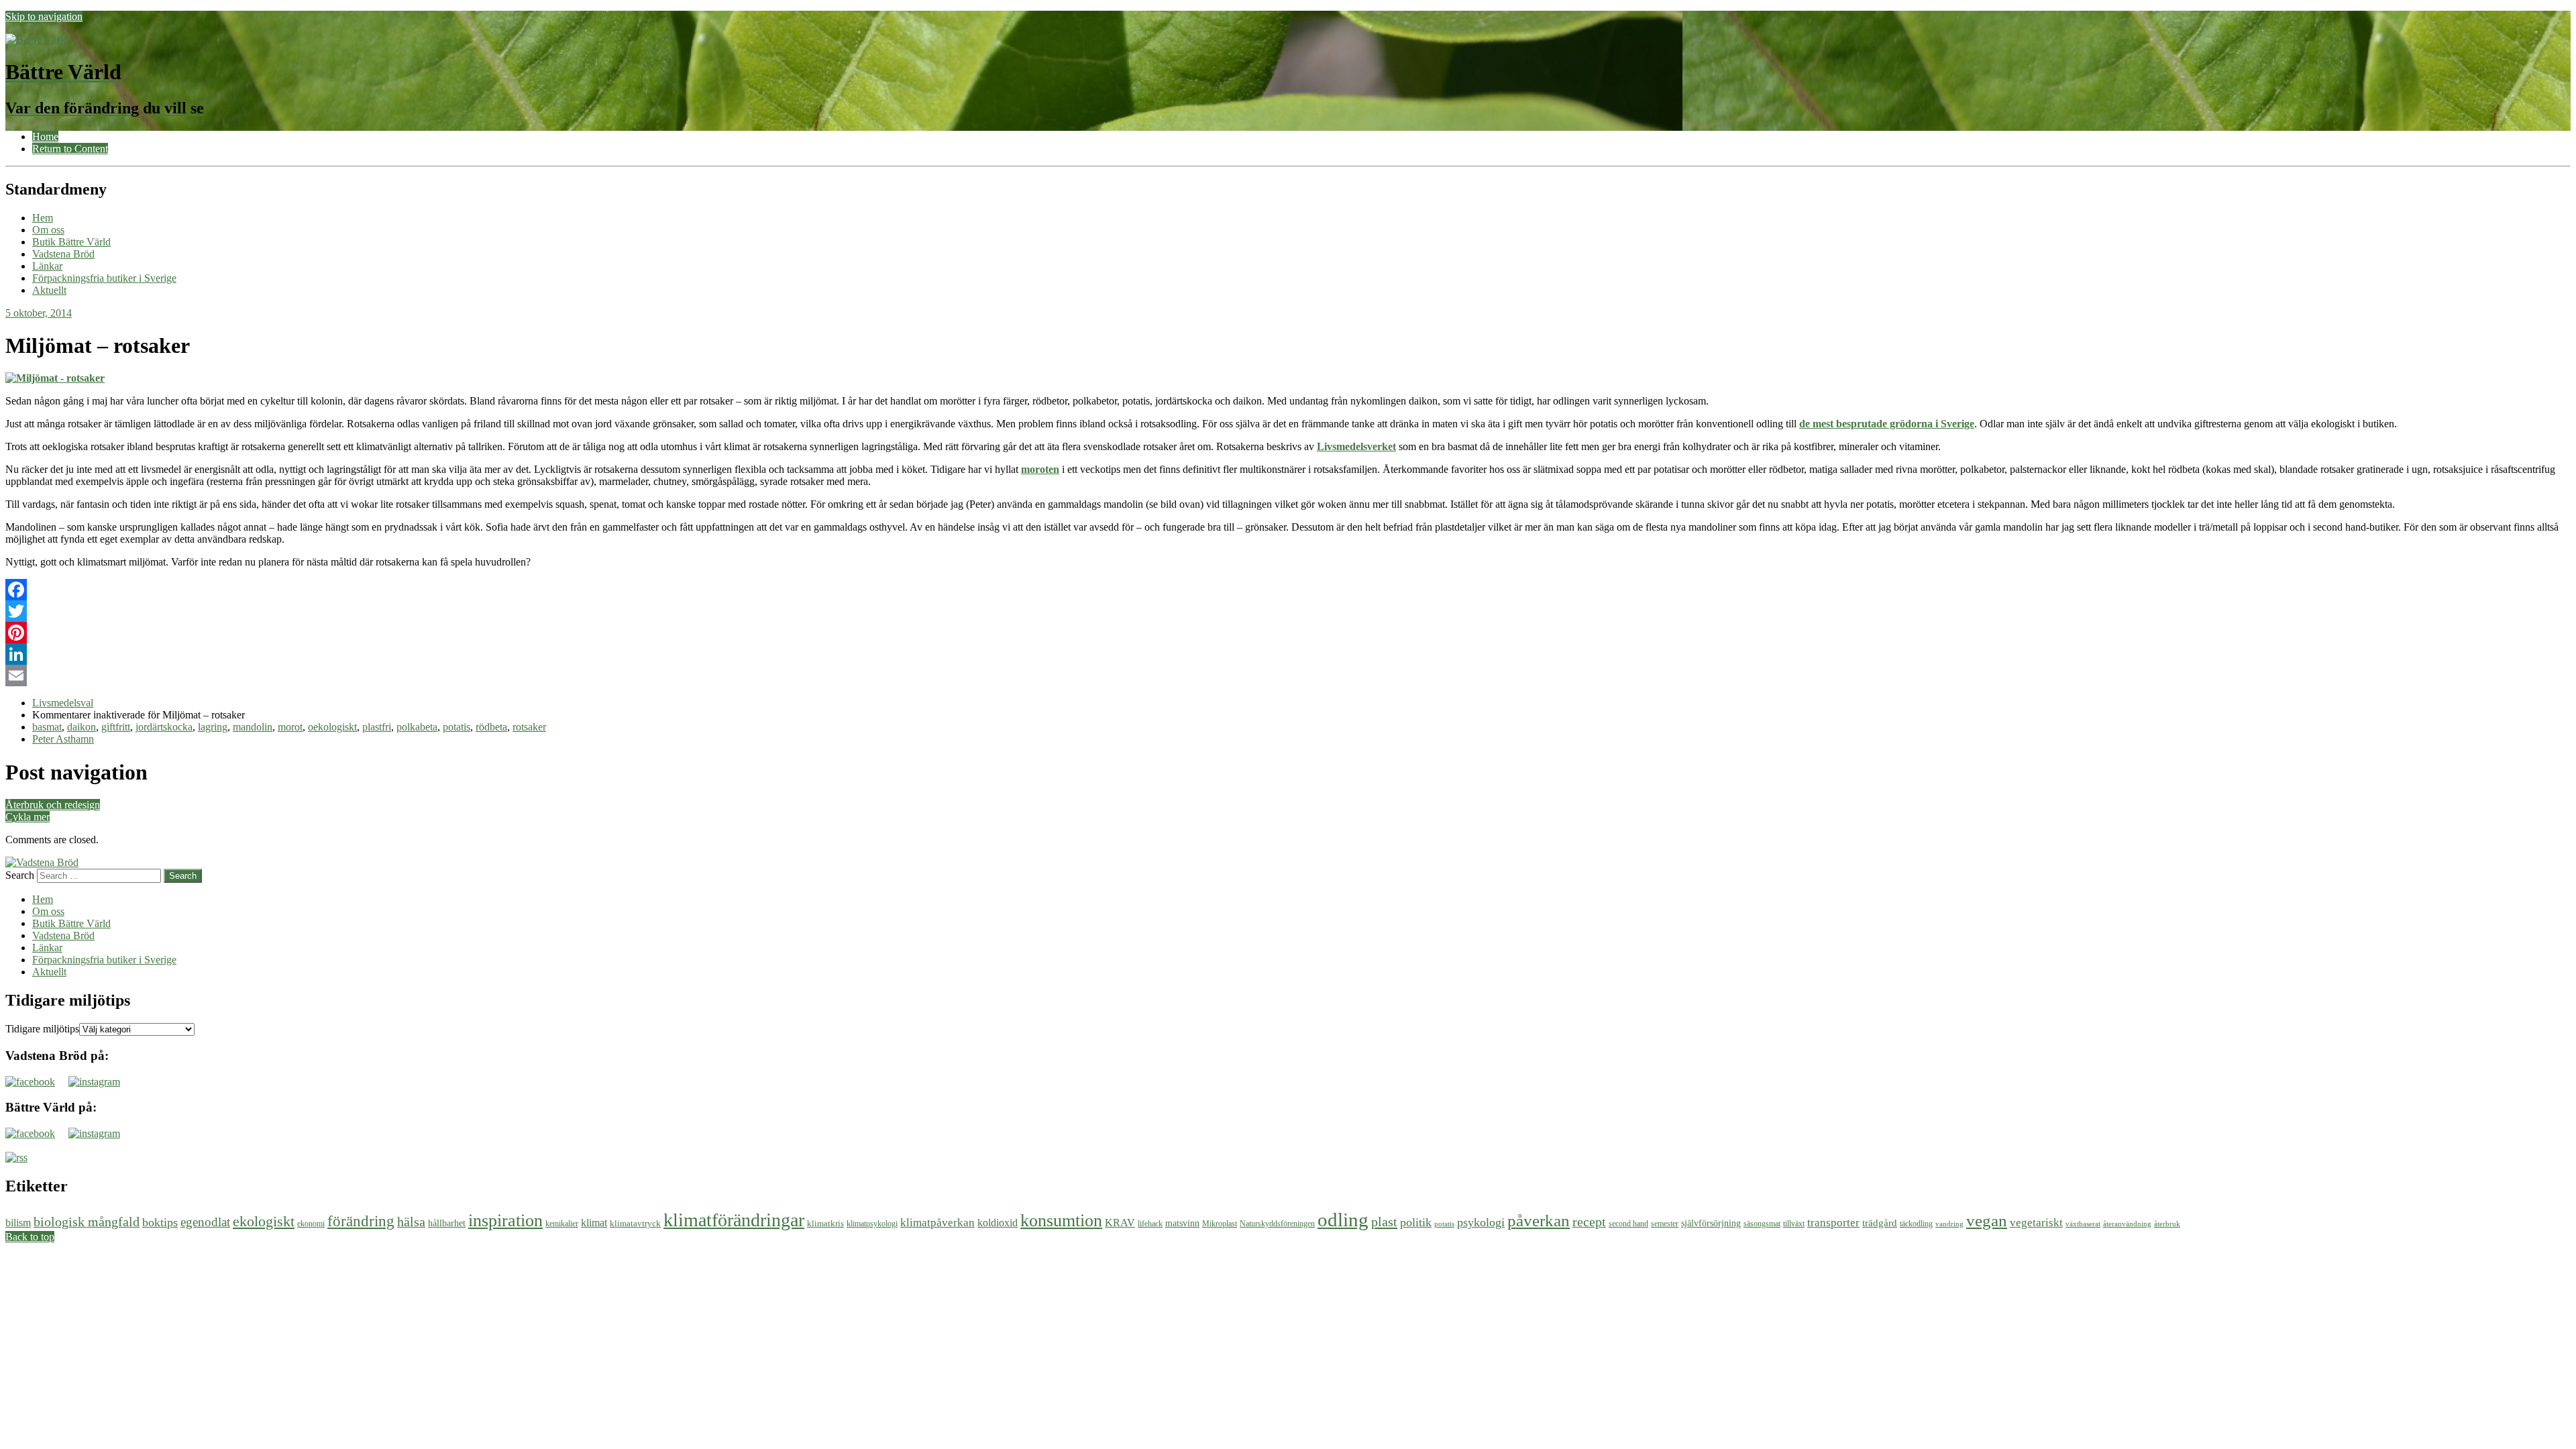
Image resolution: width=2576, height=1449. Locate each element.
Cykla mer (28, 817)
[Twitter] (1288, 611)
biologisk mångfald (87, 1222)
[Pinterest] (1288, 633)
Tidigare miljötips (42, 1029)
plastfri (377, 727)
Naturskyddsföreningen (1277, 1224)
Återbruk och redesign (53, 805)
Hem (43, 218)
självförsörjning (1711, 1223)
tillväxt (1794, 1224)
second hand (1628, 1224)
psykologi (1481, 1222)
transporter (1833, 1223)
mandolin (253, 727)
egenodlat (205, 1222)
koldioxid (998, 1223)
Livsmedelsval (63, 703)
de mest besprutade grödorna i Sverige (1887, 424)
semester (1665, 1224)
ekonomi (311, 1224)
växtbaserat (2083, 1224)
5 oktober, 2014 (39, 313)
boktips (160, 1222)
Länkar (47, 266)
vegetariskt (2036, 1223)
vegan (1987, 1221)
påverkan (1539, 1221)
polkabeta (417, 727)
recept (1589, 1222)
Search (20, 875)
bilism (18, 1223)
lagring (213, 727)
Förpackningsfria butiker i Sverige (104, 278)
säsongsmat (1762, 1224)
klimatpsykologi (872, 1224)
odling (1343, 1220)
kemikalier (562, 1224)
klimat (594, 1223)
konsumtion (1061, 1220)
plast (1384, 1222)
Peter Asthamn (63, 739)
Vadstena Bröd (63, 254)
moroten (1040, 469)
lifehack (1150, 1224)
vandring (1949, 1224)
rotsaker (529, 727)
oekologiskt (332, 727)
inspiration (505, 1220)
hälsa (411, 1222)
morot (290, 727)
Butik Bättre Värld (71, 242)
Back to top (30, 1237)
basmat (47, 727)
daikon (82, 727)
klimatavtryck (635, 1223)
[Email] (1288, 676)
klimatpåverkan (937, 1223)
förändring (361, 1221)
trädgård (1880, 1223)
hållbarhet (447, 1223)
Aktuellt (49, 290)
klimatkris (825, 1223)
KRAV (1120, 1223)
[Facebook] (1288, 590)
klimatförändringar (734, 1220)
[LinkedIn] (1288, 654)
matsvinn (1182, 1223)
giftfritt (116, 727)
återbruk (2167, 1224)
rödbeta (491, 727)
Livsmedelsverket (1356, 446)
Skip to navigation (44, 16)
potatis (457, 727)
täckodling (1916, 1224)
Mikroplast (1220, 1224)
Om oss (48, 230)
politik (1416, 1222)
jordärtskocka (164, 727)
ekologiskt (264, 1221)
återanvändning (2127, 1224)
